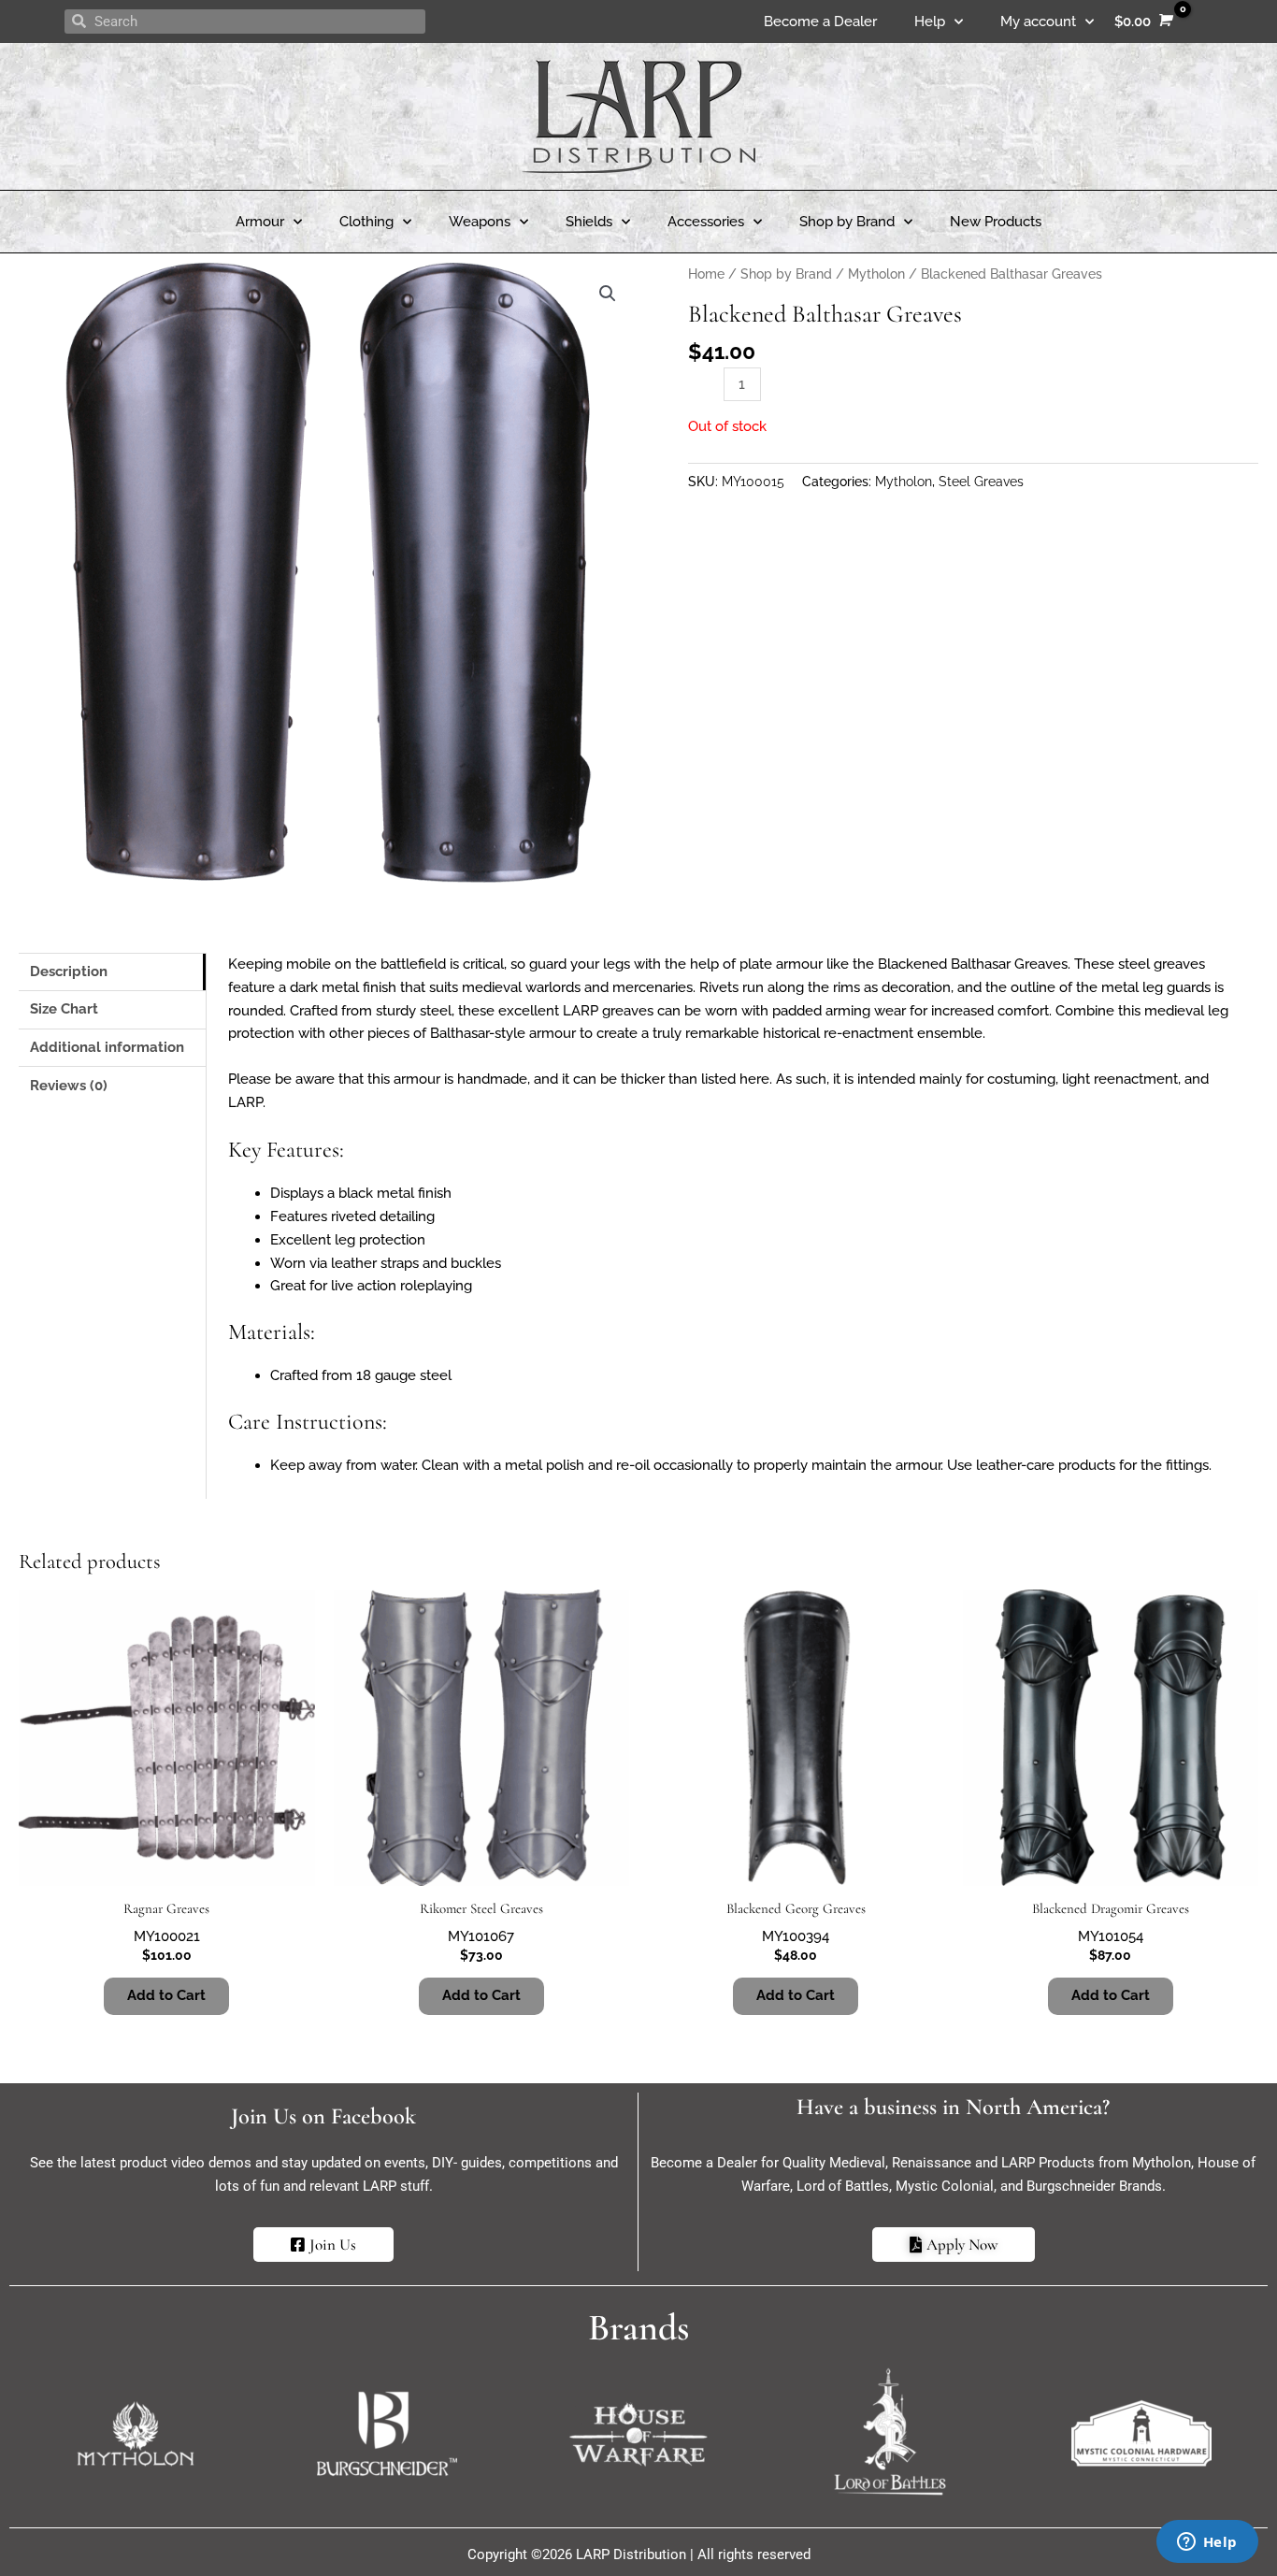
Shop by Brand (847, 222)
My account (1038, 22)
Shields (589, 222)
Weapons (480, 222)
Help (930, 22)
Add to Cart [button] (166, 1995)
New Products (996, 222)
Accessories (706, 222)
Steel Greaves (981, 482)
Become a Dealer (820, 22)
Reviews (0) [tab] (69, 1086)
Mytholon (876, 274)
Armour (260, 222)
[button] (608, 294)
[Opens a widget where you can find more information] (1207, 2543)
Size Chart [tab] (64, 1009)
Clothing (366, 222)
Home (706, 274)
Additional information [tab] (107, 1047)
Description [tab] (69, 971)
